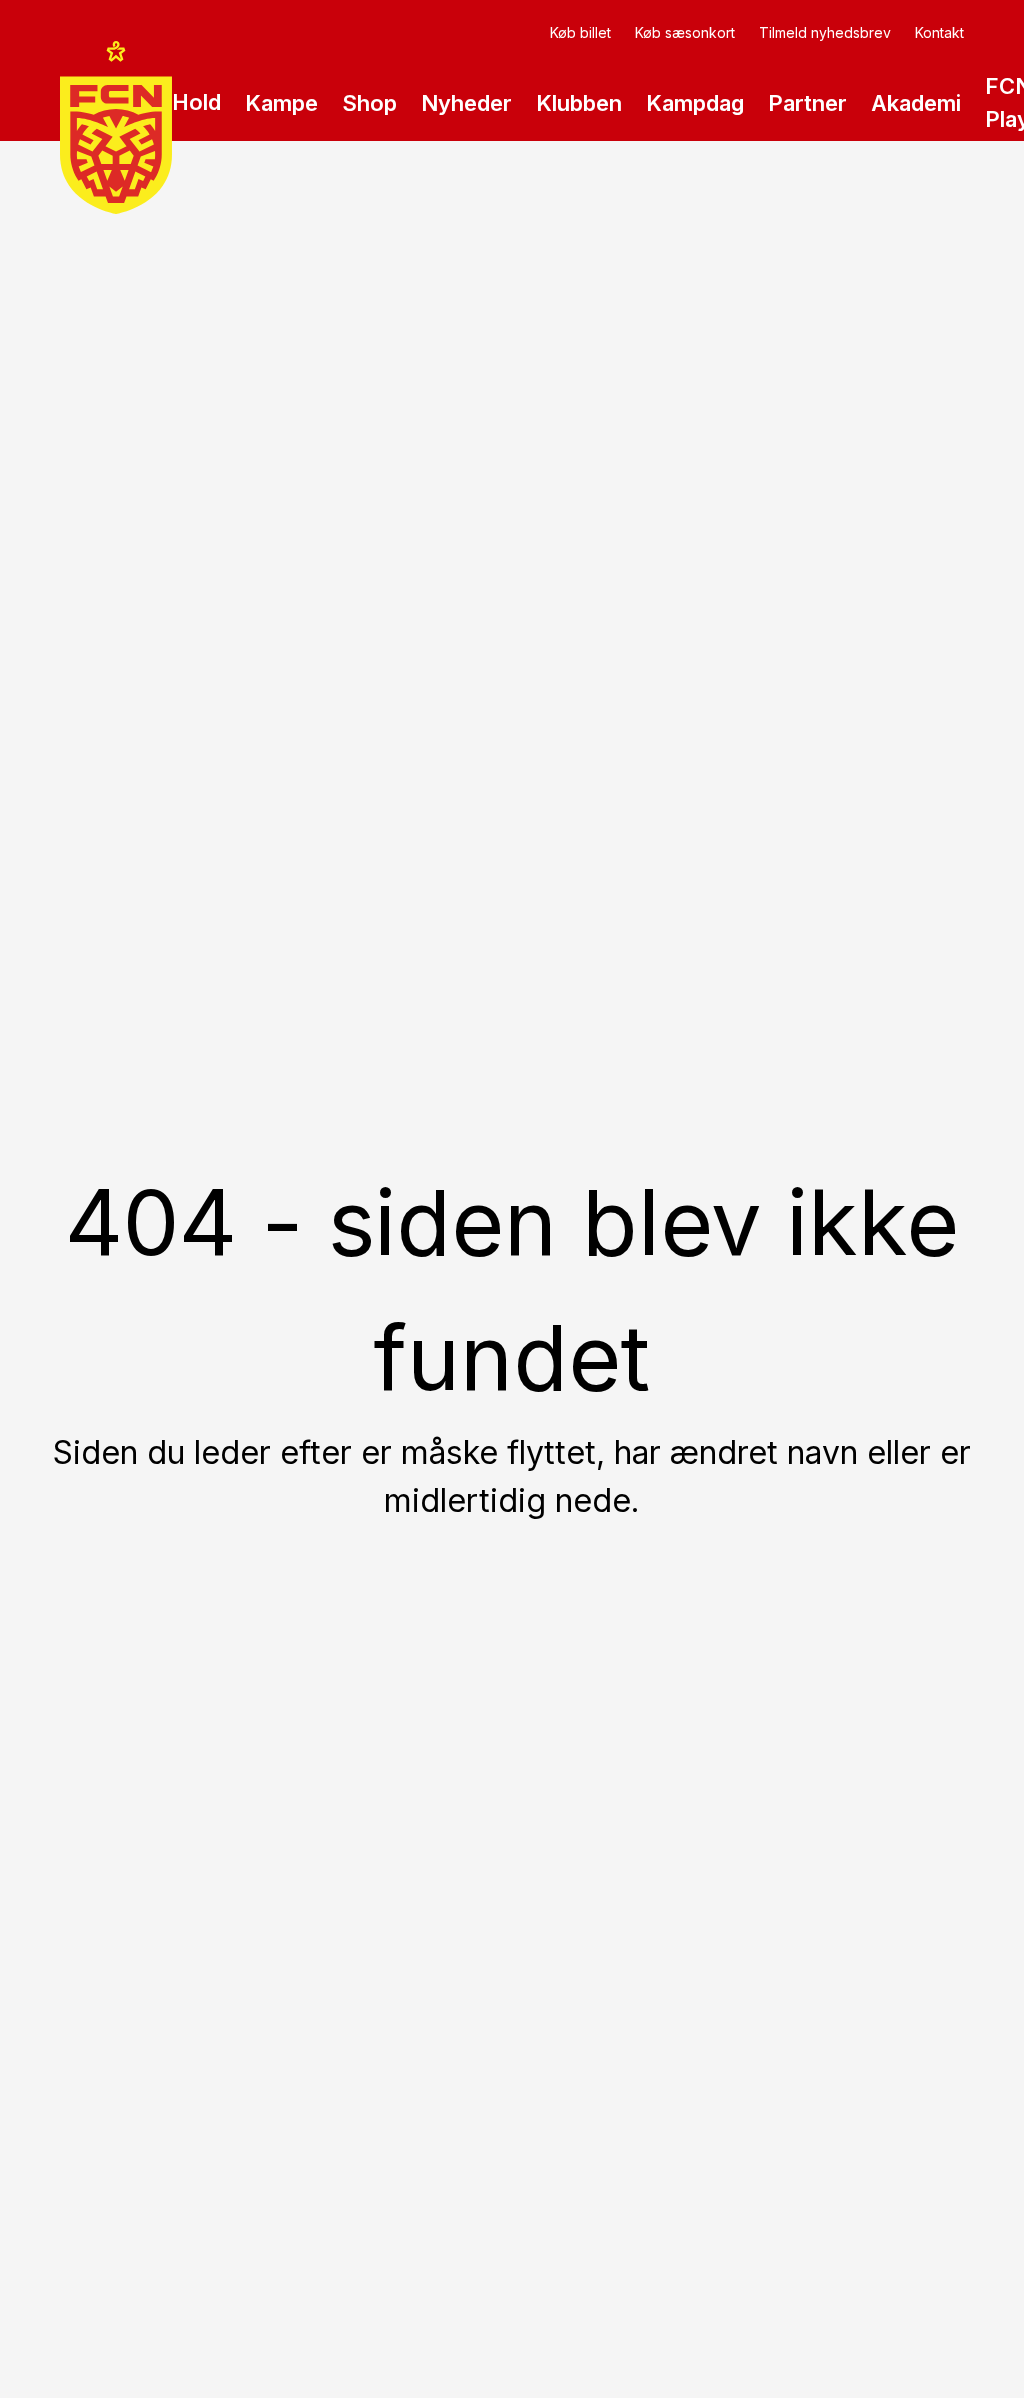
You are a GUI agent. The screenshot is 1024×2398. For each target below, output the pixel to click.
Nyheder (466, 103)
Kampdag (695, 103)
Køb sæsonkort (685, 32)
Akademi (916, 103)
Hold (196, 102)
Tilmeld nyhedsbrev (825, 32)
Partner (807, 103)
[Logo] (116, 127)
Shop (369, 103)
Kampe (281, 103)
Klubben (579, 103)
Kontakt (939, 32)
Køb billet (580, 32)
